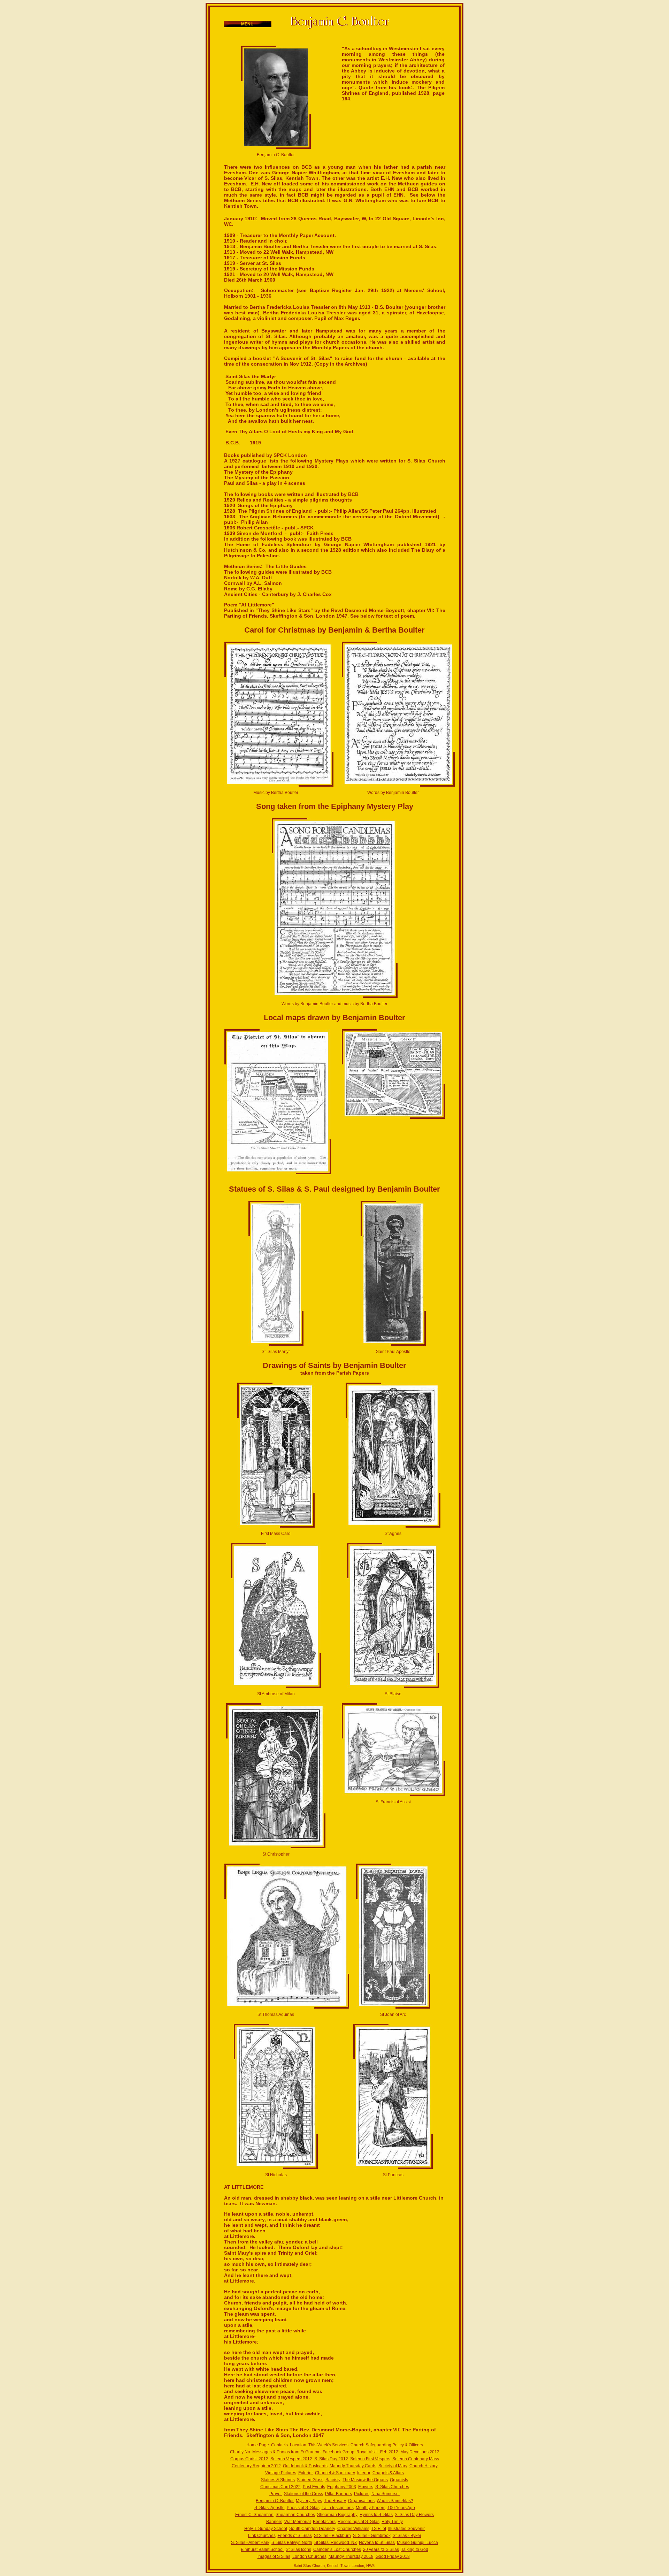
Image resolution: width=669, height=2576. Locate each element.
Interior (364, 2473)
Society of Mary (393, 2466)
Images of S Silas (274, 2556)
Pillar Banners (339, 2494)
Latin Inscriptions (338, 2508)
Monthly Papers (371, 2508)
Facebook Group (339, 2452)
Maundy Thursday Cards (353, 2466)
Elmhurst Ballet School (262, 2550)
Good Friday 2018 (393, 2556)
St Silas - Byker (407, 2536)
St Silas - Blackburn (332, 2536)
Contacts (279, 2445)
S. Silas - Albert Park (250, 2543)
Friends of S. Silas (295, 2536)
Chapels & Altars (388, 2473)
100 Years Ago (401, 2508)
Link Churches (262, 2536)
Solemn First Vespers (370, 2459)
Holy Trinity (392, 2522)
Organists (399, 2480)
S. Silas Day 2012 (331, 2459)
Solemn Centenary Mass (416, 2459)
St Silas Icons (298, 2550)
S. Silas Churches (392, 2487)
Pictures (362, 2494)
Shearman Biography (337, 2515)
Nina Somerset (386, 2494)
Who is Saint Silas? (395, 2501)
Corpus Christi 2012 (249, 2459)
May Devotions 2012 (420, 2452)
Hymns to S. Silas (376, 2515)
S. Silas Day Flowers (414, 2515)
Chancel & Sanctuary (335, 2473)
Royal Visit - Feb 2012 (377, 2452)
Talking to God (415, 2550)
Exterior (306, 2473)
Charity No (240, 2452)
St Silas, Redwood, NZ (336, 2543)
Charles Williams (353, 2529)
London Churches (309, 2556)
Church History (424, 2466)
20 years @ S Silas (381, 2550)
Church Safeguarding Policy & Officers (387, 2445)
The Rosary (335, 2501)
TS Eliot (379, 2529)
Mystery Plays (309, 2501)
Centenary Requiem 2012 (256, 2466)
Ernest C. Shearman (254, 2515)
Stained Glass (310, 2480)
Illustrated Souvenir (406, 2529)
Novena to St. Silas (377, 2543)
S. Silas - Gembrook (372, 2536)
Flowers (366, 2487)
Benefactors (324, 2522)
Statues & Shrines (278, 2480)
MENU (247, 24)
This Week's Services (328, 2445)
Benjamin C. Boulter (275, 2501)
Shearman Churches (295, 2515)
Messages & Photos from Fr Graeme (286, 2452)
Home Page (258, 2445)
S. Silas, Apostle (270, 2508)
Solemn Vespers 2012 (291, 2459)
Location (298, 2445)
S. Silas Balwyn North (292, 2543)
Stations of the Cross (303, 2494)
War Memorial (298, 2522)
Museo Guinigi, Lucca (417, 2543)
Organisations (361, 2501)
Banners (274, 2522)
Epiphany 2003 (342, 2487)
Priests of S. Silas (303, 2508)
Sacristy (333, 2480)
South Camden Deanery (312, 2529)
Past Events (314, 2487)
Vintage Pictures (281, 2473)
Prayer (276, 2494)
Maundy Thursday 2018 (351, 2556)
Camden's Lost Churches (337, 2550)
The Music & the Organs (365, 2480)
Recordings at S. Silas (359, 2522)
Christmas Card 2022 (280, 2487)
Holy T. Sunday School (266, 2529)
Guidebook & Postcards (305, 2466)
